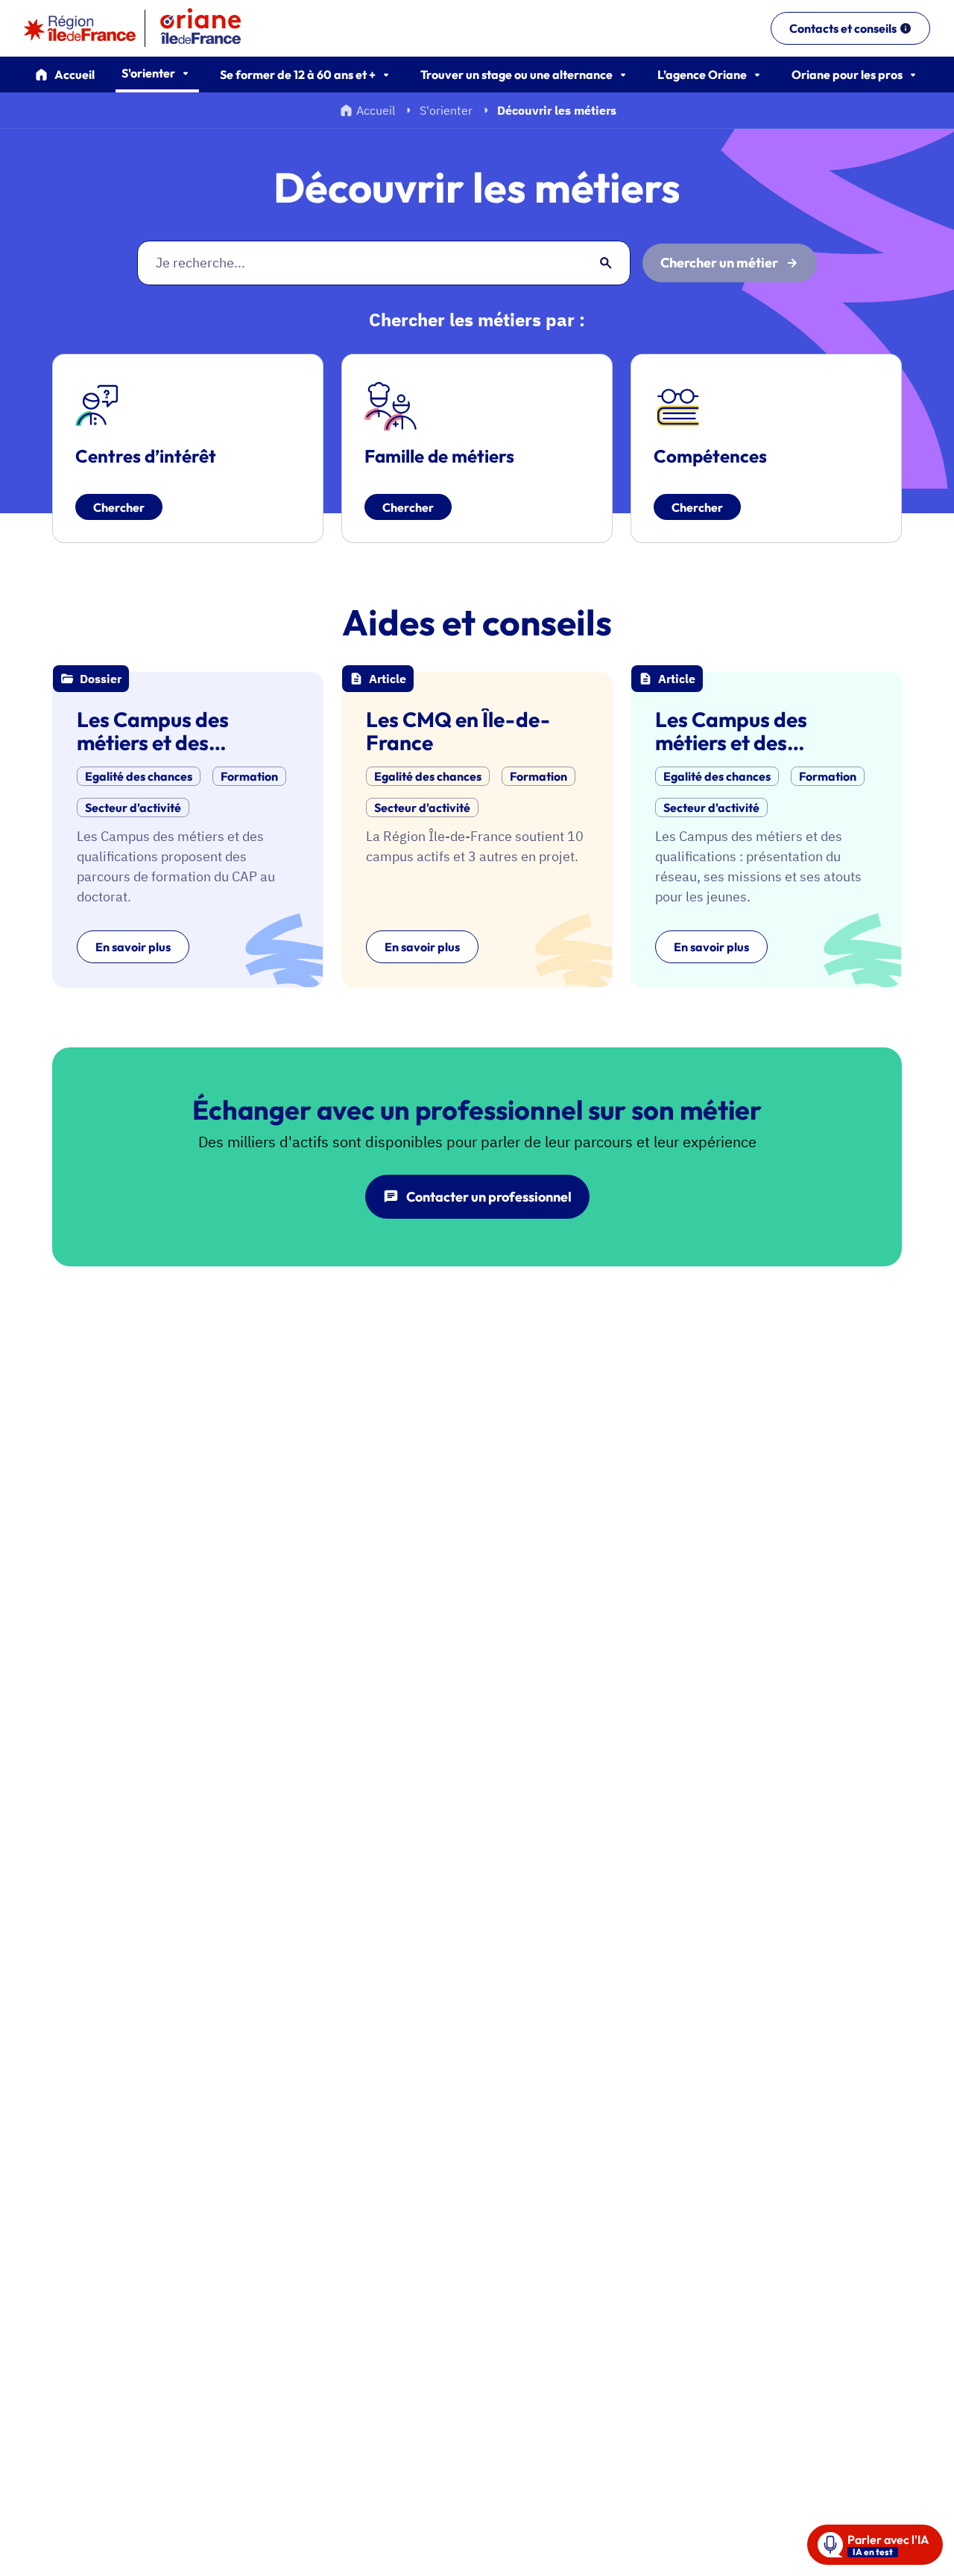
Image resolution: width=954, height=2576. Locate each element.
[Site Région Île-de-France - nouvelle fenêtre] (80, 28)
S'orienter (446, 110)
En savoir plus (133, 947)
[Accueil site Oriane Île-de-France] (210, 28)
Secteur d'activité (133, 808)
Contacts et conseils (843, 28)
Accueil (75, 74)
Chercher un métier (719, 263)
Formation (249, 776)
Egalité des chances (139, 776)
